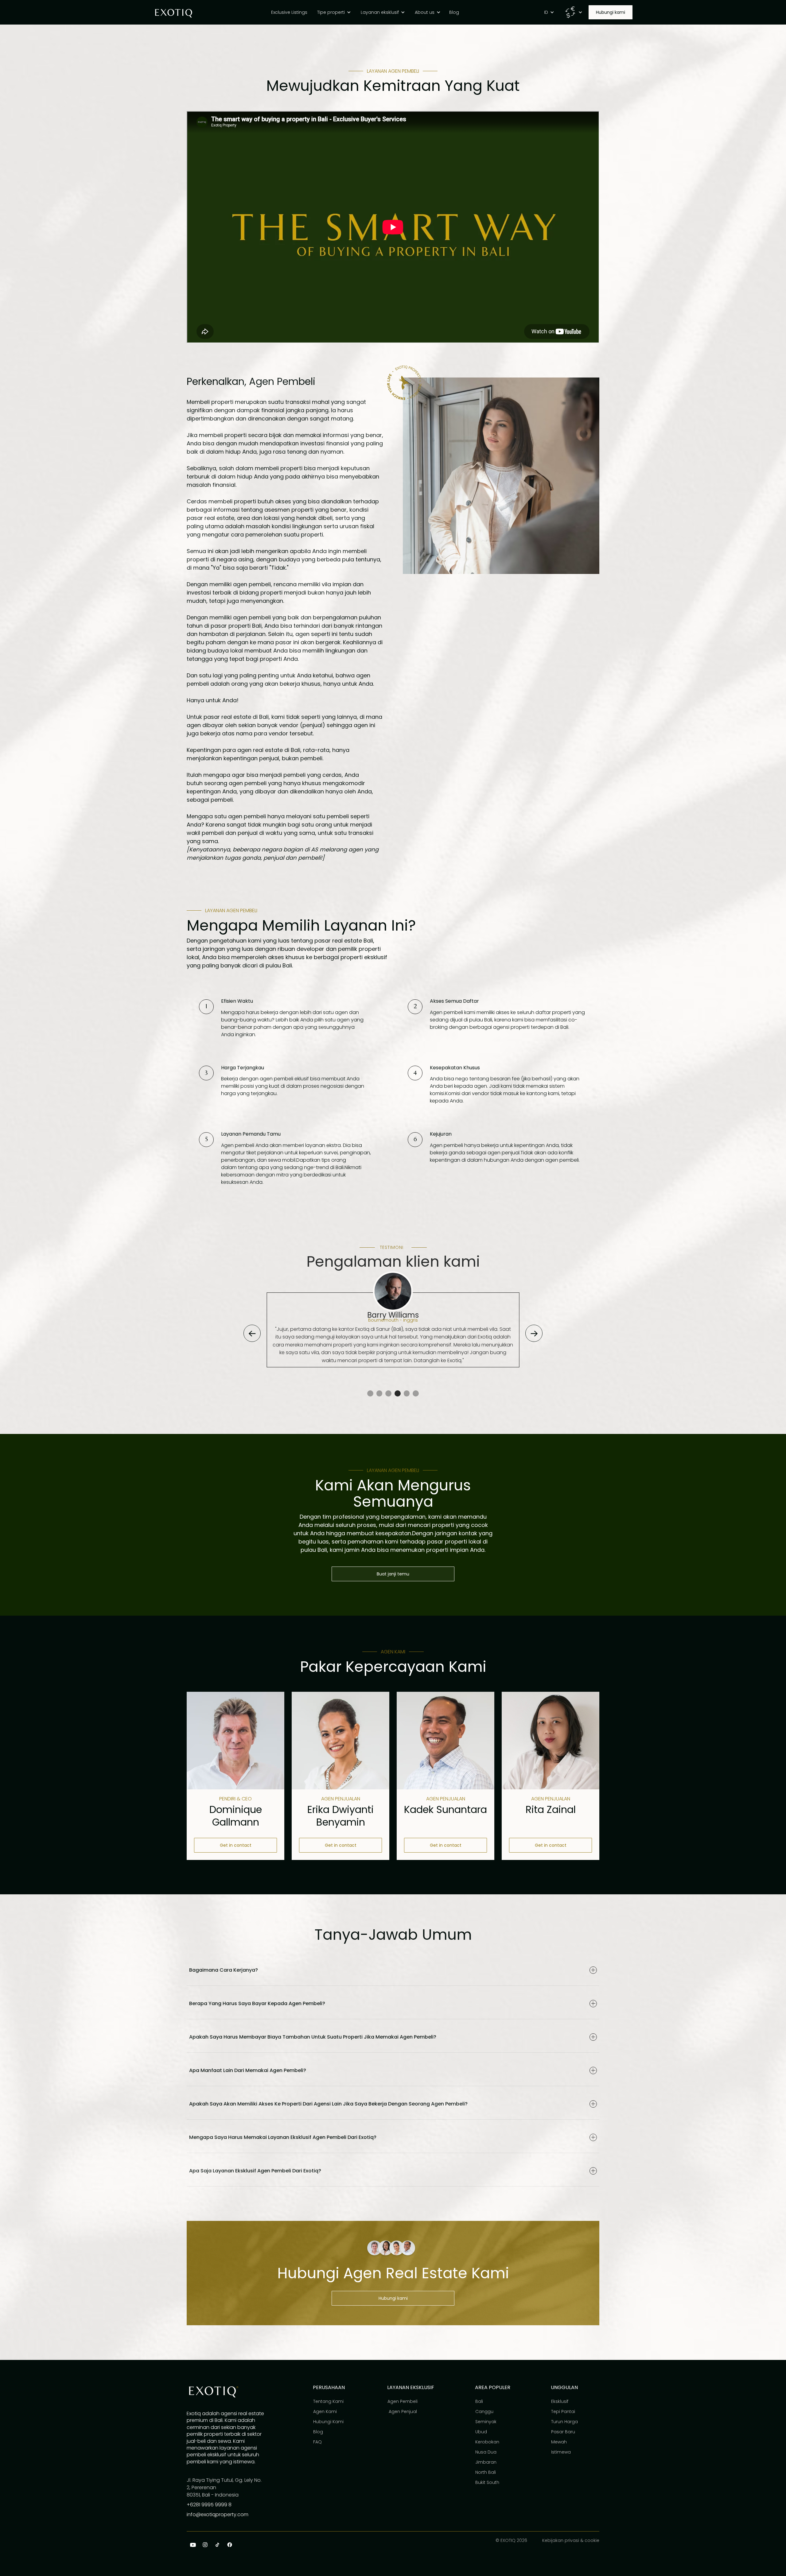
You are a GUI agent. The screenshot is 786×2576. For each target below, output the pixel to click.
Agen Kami (325, 2411)
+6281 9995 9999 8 (209, 2505)
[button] (335, 12)
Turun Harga (564, 2422)
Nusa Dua (486, 2452)
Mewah (559, 2442)
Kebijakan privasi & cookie (571, 2540)
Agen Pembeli (403, 2401)
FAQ (317, 2442)
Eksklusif (560, 2401)
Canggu (484, 2411)
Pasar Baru (563, 2432)
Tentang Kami (328, 2401)
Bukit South (487, 2482)
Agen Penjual (402, 2411)
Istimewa (561, 2452)
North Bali (486, 2472)
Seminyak (486, 2422)
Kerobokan (487, 2442)
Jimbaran (486, 2462)
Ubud (481, 2432)
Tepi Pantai (563, 2411)
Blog (318, 2432)
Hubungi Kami (328, 2422)
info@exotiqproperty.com (218, 2514)
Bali (479, 2401)
